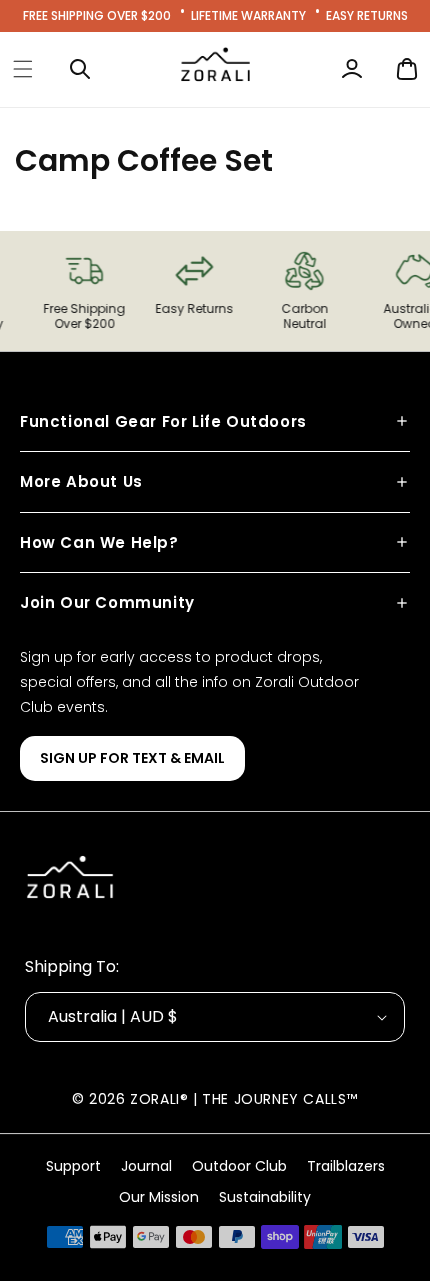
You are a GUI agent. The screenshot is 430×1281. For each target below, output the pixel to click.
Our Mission (159, 1197)
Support (73, 1166)
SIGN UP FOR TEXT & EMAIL (132, 758)
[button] (23, 69)
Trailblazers (346, 1166)
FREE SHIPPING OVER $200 (97, 15)
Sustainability (265, 1197)
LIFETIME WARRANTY (248, 15)
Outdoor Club (239, 1166)
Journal (146, 1166)
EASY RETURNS (367, 15)
